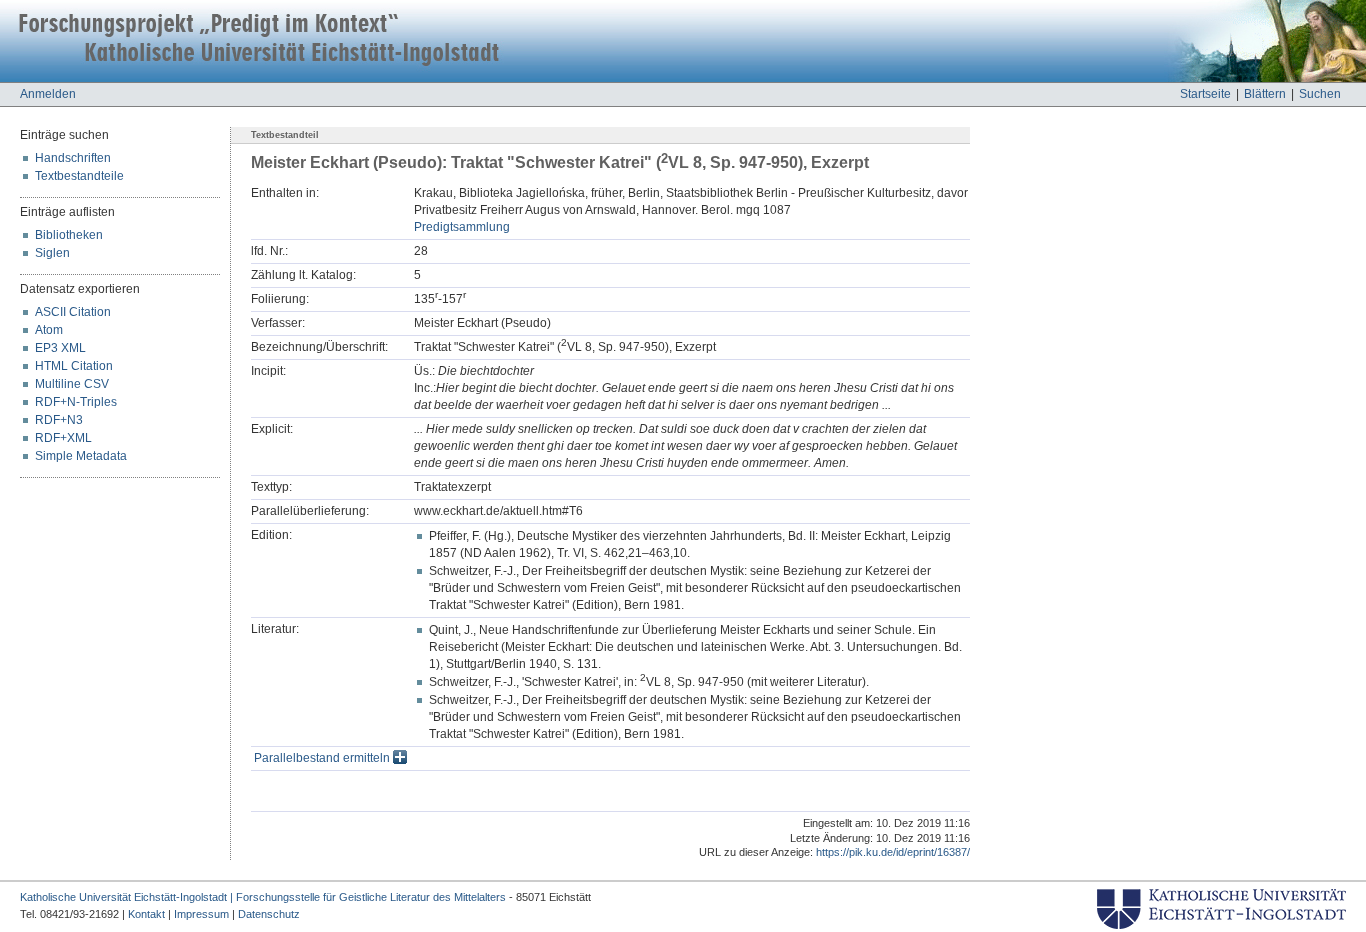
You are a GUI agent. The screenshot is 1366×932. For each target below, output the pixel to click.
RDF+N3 (59, 420)
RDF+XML (63, 438)
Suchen (1320, 94)
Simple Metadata (81, 456)
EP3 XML (60, 348)
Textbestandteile (79, 176)
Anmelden (48, 94)
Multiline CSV (72, 384)
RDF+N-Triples (76, 402)
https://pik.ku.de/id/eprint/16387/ (893, 852)
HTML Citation (74, 366)
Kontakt (146, 914)
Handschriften (73, 158)
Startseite (1205, 94)
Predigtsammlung (462, 227)
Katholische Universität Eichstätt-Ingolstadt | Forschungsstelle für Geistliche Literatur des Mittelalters (263, 897)
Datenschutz (269, 914)
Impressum (201, 914)
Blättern (1265, 94)
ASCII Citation (73, 312)
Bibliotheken (69, 235)
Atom (49, 330)
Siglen (52, 253)
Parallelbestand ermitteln (323, 758)
